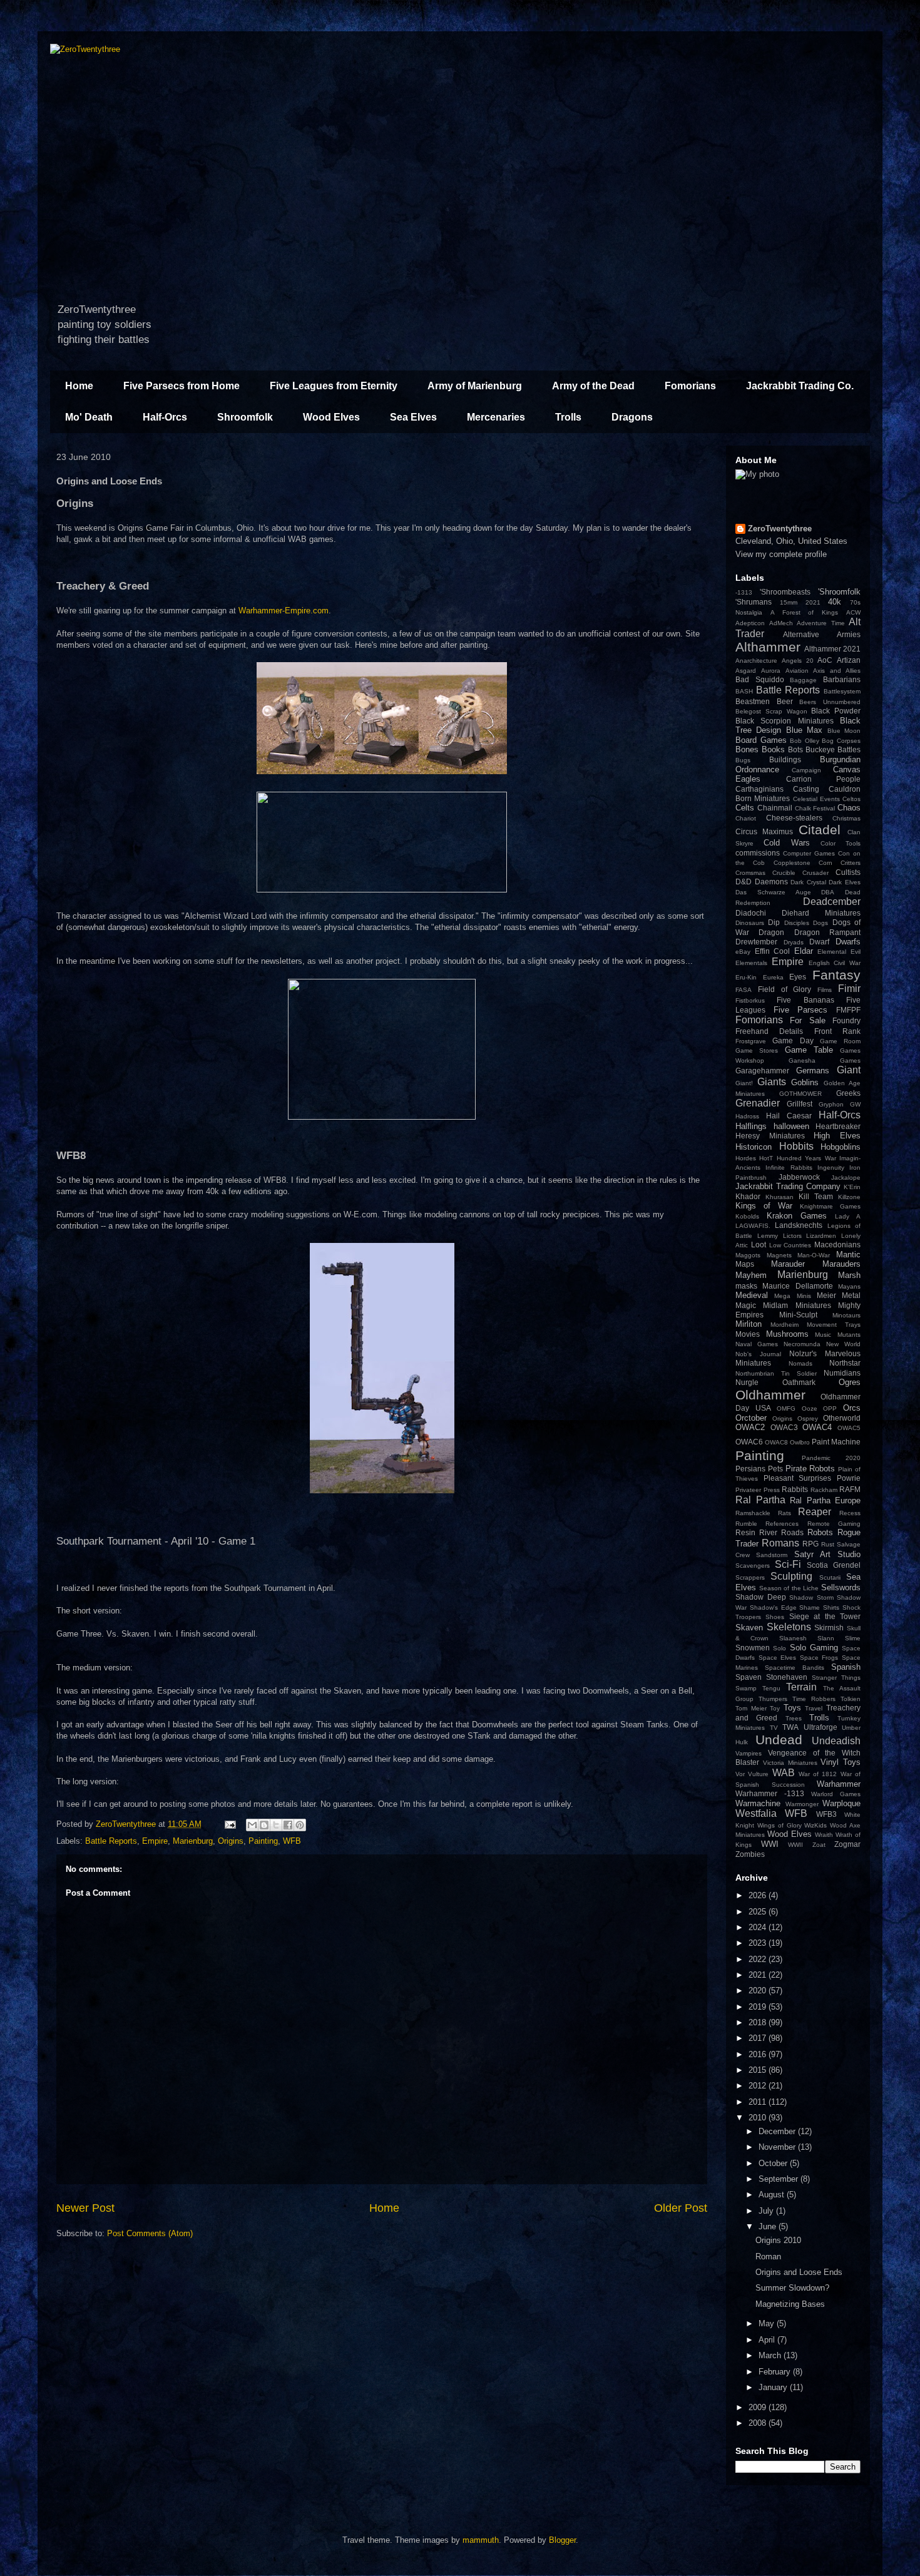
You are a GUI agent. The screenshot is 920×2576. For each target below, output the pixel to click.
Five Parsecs (801, 1010)
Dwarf (819, 942)
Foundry (846, 1020)
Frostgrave (751, 1041)
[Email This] (252, 1825)
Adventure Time (821, 623)
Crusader (815, 873)
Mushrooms (787, 1334)
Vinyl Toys (841, 1762)
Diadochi (751, 913)
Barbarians (842, 679)
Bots (795, 749)
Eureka (773, 977)
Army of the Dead (593, 386)
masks (746, 1286)
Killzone (849, 1197)
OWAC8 (776, 1442)
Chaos (849, 808)
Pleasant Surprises (798, 1478)
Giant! (744, 1083)
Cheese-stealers (794, 818)
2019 (759, 2007)
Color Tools (841, 843)
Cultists (848, 872)
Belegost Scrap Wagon (771, 711)
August (773, 2195)
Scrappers (750, 1577)
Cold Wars (786, 843)
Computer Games (809, 853)
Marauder (788, 1264)
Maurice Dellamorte (797, 1286)
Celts (745, 808)
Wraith (824, 1835)
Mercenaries (496, 417)
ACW (853, 612)
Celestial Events (816, 799)
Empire (155, 1841)
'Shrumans (754, 602)
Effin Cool (773, 951)
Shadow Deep (761, 1597)
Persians (750, 1469)
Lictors (792, 1236)
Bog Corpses (841, 741)
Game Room (840, 1041)
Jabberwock (799, 1177)
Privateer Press (758, 1490)
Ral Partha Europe (825, 1500)
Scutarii (830, 1577)
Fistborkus (750, 1000)
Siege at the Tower (825, 1616)
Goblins (805, 1082)
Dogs (820, 923)
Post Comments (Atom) (150, 2233)
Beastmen (753, 701)
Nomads (800, 1363)
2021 (813, 602)
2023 (759, 1943)
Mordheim (785, 1325)
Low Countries (790, 1245)
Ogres (850, 1382)
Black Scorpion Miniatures (785, 721)
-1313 (744, 592)
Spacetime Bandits (795, 1668)
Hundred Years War (806, 1158)
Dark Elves (845, 882)
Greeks (848, 1093)
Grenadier (758, 1103)
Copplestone (792, 863)
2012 (759, 2086)
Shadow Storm (811, 1597)
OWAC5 (849, 1428)
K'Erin (852, 1187)
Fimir (849, 989)
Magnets (779, 1255)
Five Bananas (805, 1000)
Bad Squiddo (760, 679)
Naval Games (757, 1344)
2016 (759, 2054)
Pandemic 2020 (831, 1458)
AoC (825, 660)
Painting (263, 1841)
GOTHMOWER (800, 1094)
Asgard (746, 671)
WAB (784, 1773)
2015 (759, 2070)
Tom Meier (751, 1708)
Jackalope (846, 1178)
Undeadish (836, 1741)
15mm (789, 602)
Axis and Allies (837, 671)
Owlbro (800, 1442)
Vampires (749, 1753)
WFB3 (826, 1814)
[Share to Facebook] (288, 1825)
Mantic (848, 1255)
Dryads (794, 942)
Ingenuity (831, 1168)
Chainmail (775, 808)
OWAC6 (749, 1442)
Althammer (768, 647)
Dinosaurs (750, 923)
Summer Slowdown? (792, 2288)
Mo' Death (89, 417)
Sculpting (791, 1576)
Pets (775, 1469)
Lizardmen (821, 1236)
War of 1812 (818, 1774)
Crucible (784, 873)
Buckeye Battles (833, 749)
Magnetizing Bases (790, 2304)
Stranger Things (836, 1678)
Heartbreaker (838, 1126)
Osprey (808, 1418)
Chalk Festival (815, 808)
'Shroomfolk (839, 592)
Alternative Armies (822, 634)
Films (825, 990)
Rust (828, 1544)
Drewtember (756, 942)
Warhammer (839, 1784)
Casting (806, 789)
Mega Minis (792, 1296)
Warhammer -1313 (770, 1793)
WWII (795, 1845)
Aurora (771, 671)
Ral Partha (760, 1500)
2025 (759, 1912)
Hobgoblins (841, 1147)
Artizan (849, 660)
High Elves (837, 1136)
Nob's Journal (758, 1354)
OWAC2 (750, 1427)
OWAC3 (784, 1427)
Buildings (785, 759)
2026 (759, 1895)
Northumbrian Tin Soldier (776, 1373)
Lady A (848, 1216)
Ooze (810, 1408)
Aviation (797, 671)
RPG (810, 1544)
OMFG (786, 1408)
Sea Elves (413, 417)
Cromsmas (750, 873)
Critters (851, 863)
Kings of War (764, 1206)
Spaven (749, 1677)
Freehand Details (769, 1031)
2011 (759, 2102)
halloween (791, 1126)
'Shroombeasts (785, 592)
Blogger (562, 2540)
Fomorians (690, 386)
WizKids (815, 1825)
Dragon (771, 932)
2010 (759, 2118)
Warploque (841, 1803)
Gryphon (831, 1104)
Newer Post (85, 2208)
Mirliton (749, 1324)
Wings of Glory (779, 1825)
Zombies (750, 1854)
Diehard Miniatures (821, 913)
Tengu (771, 1688)
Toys (792, 1708)
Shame (810, 1607)
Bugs (743, 760)
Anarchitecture (756, 661)
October (774, 2163)
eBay (743, 952)
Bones (747, 749)
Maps (745, 1264)
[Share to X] (276, 1825)
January (774, 2387)
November (778, 2147)
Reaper (815, 1512)
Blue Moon (844, 731)
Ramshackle (753, 1513)
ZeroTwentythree (780, 529)
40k (835, 602)
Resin (745, 1532)
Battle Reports (111, 1841)
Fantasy (836, 975)
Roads (792, 1532)
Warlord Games (836, 1794)
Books (773, 749)
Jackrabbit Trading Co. (800, 386)
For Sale (807, 1020)
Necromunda (802, 1344)
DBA (828, 892)
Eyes (798, 977)
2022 (759, 1959)
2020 (759, 1991)
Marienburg (193, 1841)
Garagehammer (762, 1071)
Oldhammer (770, 1395)
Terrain (801, 1687)
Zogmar (847, 1844)
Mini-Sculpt (798, 1315)
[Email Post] (229, 1824)
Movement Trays (834, 1325)
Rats (785, 1513)
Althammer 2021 (832, 649)
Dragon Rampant (827, 932)
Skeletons (789, 1627)
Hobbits (796, 1146)
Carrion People (824, 779)
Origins (231, 1841)
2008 (759, 2423)
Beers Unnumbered (830, 702)
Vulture (758, 1774)
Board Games (761, 740)
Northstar (845, 1363)
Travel (814, 1708)
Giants (772, 1082)
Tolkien (851, 1699)
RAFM (850, 1489)
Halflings (751, 1126)
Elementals (751, 963)
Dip (774, 922)
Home (79, 386)
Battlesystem (842, 691)
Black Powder (836, 711)
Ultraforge (820, 1727)
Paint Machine (836, 1442)
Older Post (681, 2208)
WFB (292, 1841)
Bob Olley (805, 741)
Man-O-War (814, 1255)
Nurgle (747, 1382)
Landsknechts (799, 1225)
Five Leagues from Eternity (334, 386)
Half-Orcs (165, 417)
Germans (813, 1071)
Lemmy (768, 1236)
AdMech (781, 623)
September (779, 2179)
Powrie (849, 1478)
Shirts (831, 1607)
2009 (759, 2407)
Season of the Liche (789, 1588)
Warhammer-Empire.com (284, 611)
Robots (820, 1532)
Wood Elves (331, 417)
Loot (759, 1245)
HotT (766, 1158)
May (768, 2323)
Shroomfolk (245, 417)
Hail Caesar (789, 1116)
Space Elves (778, 1658)
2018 (759, 2022)
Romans (780, 1543)
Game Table (809, 1050)
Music (823, 1335)
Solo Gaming (814, 1648)
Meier (826, 1295)
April (768, 2340)
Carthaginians (759, 789)
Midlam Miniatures (797, 1305)
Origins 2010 (778, 2240)
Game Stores (757, 1050)
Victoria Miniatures (790, 1763)
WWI (770, 1844)
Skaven (749, 1628)
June (769, 2226)
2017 (759, 2038)
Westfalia (756, 1813)
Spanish (846, 1667)
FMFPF (848, 1010)
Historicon (754, 1147)
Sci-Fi (788, 1564)
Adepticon (750, 623)
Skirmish (829, 1628)
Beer (785, 701)
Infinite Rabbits (789, 1168)
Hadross (747, 1116)
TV (774, 1728)
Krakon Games (797, 1216)
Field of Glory (785, 989)
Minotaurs (846, 1315)
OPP (830, 1408)
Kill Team (816, 1196)
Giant (849, 1070)
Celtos (851, 799)
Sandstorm (772, 1555)
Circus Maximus (764, 831)
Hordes (746, 1158)
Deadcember (832, 902)
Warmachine (758, 1803)
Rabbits (795, 1489)
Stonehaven (787, 1677)
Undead (779, 1740)
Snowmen (753, 1648)
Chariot (746, 818)
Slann (826, 1638)
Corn (825, 863)
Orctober (751, 1418)
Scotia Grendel (834, 1565)
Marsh (849, 1275)
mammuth (481, 2540)
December (778, 2131)
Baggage (803, 680)
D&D (744, 882)
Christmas (846, 818)
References (782, 1524)
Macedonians (837, 1245)
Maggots (748, 1255)
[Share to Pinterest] (300, 1825)
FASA (744, 990)
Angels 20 (798, 661)
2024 (759, 1927)
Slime (853, 1638)
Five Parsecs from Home (181, 386)
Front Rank (837, 1031)
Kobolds (747, 1216)
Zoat (819, 1845)
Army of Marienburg (475, 386)
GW (855, 1104)
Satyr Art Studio (828, 1554)
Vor (740, 1774)
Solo (779, 1648)
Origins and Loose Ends (799, 2272)
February (776, 2372)
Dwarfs (848, 942)
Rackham (824, 1490)
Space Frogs (819, 1658)
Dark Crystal (808, 882)
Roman (768, 2257)
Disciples (797, 923)
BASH (744, 691)
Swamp (746, 1688)
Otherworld (842, 1418)
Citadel (820, 830)
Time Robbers (814, 1699)
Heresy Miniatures (770, 1136)
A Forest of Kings (804, 612)
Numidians (842, 1373)
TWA (790, 1727)
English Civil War (835, 963)
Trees (794, 1718)
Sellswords (841, 1587)
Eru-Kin (746, 977)
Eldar (804, 951)
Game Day (793, 1040)
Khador (748, 1196)
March (771, 2355)
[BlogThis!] (264, 1825)
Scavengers (753, 1566)
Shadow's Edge (773, 1607)
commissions (758, 853)
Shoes (775, 1617)
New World (843, 1344)
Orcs (852, 1408)
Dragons (632, 417)
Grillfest (800, 1104)
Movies (748, 1334)
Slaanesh (793, 1638)
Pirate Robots (810, 1469)
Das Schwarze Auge (773, 892)
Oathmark (799, 1382)
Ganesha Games (825, 1061)
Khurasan (779, 1197)
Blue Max (804, 730)
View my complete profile (781, 554)
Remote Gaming (834, 1524)
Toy (775, 1708)
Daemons (771, 882)
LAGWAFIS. (753, 1226)
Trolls (568, 417)
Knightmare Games (830, 1206)
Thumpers (773, 1699)
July (767, 2211)
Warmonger (802, 1804)
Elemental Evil (839, 952)
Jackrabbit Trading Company (788, 1186)
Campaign (806, 770)
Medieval (752, 1295)
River (768, 1532)
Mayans (849, 1286)
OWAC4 (817, 1427)
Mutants (849, 1335)
